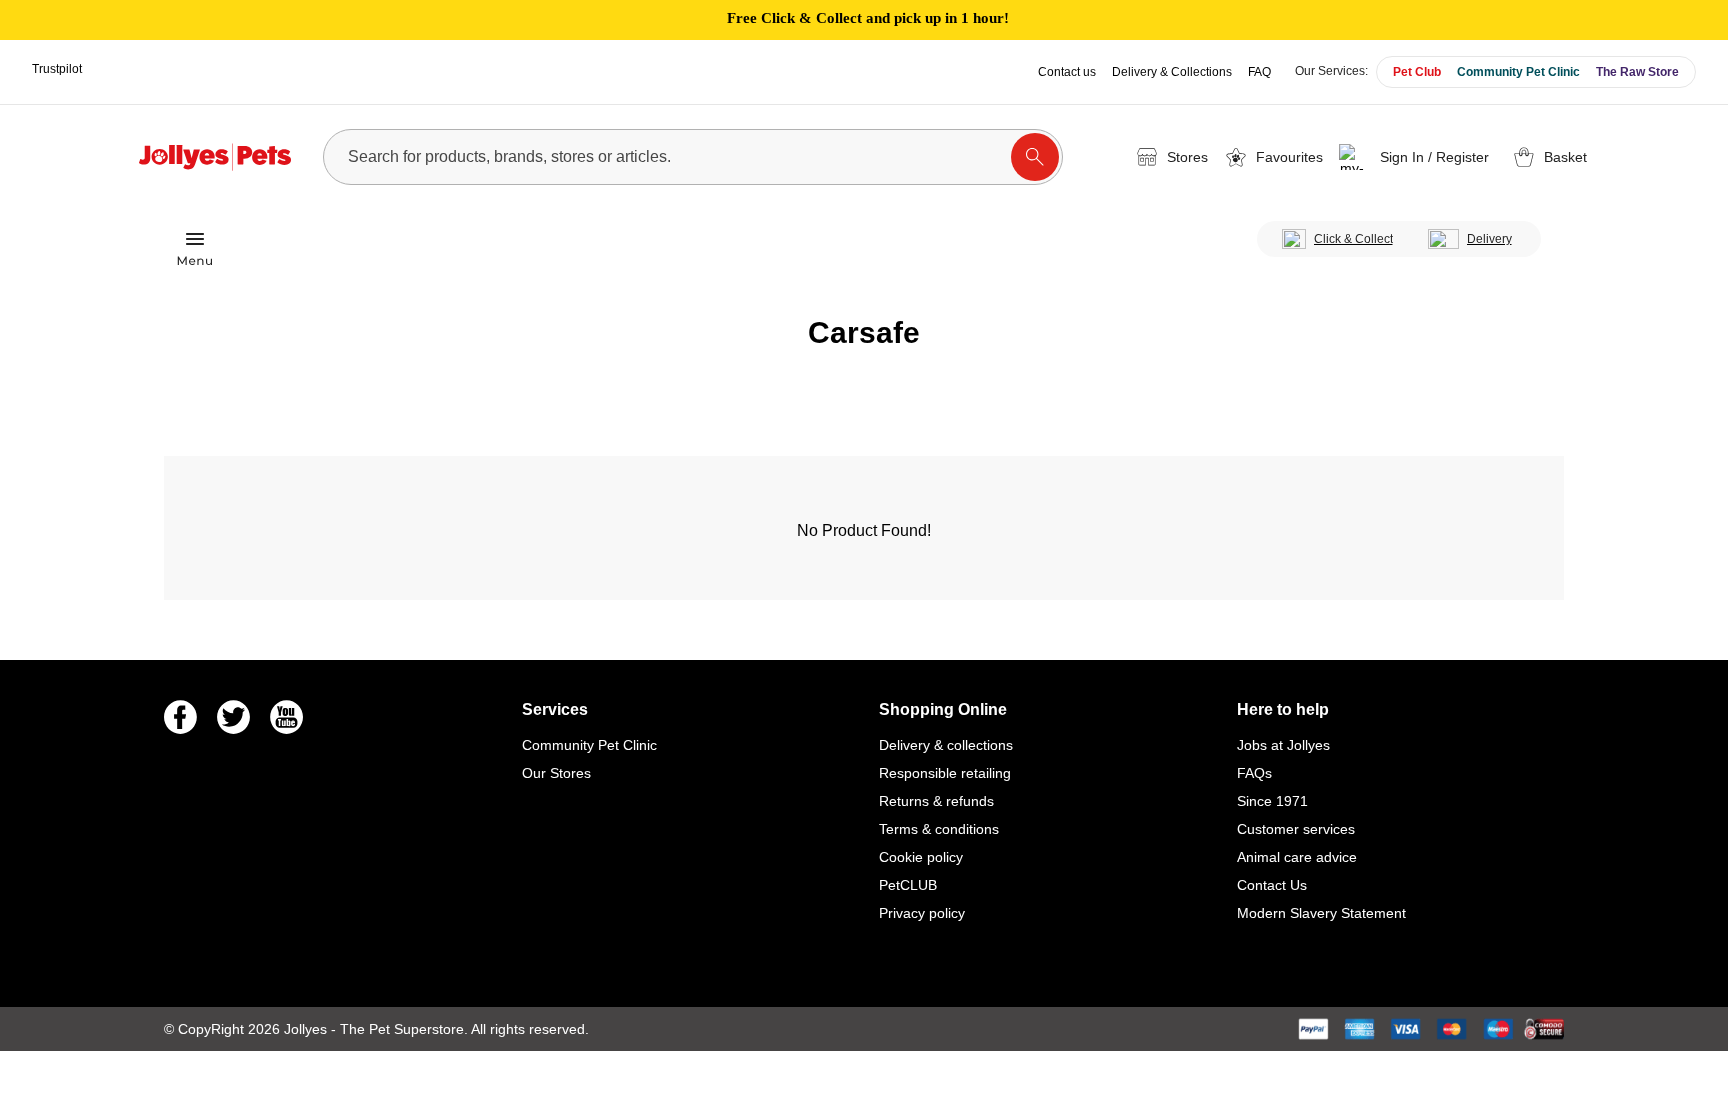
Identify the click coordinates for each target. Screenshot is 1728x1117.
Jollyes (307, 1029)
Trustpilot (57, 69)
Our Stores (556, 773)
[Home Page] (215, 157)
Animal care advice (1297, 857)
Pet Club (1417, 72)
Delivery (1489, 239)
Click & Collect (1353, 239)
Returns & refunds (936, 801)
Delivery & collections (946, 745)
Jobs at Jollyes (1283, 745)
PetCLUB (908, 885)
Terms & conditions (939, 829)
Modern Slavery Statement (1321, 913)
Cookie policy (921, 857)
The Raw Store (1637, 72)
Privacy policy (922, 913)
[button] (1417, 157)
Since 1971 (1272, 801)
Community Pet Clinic (1518, 72)
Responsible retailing (945, 773)
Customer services (1296, 829)
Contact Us (1272, 885)
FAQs (1254, 773)
